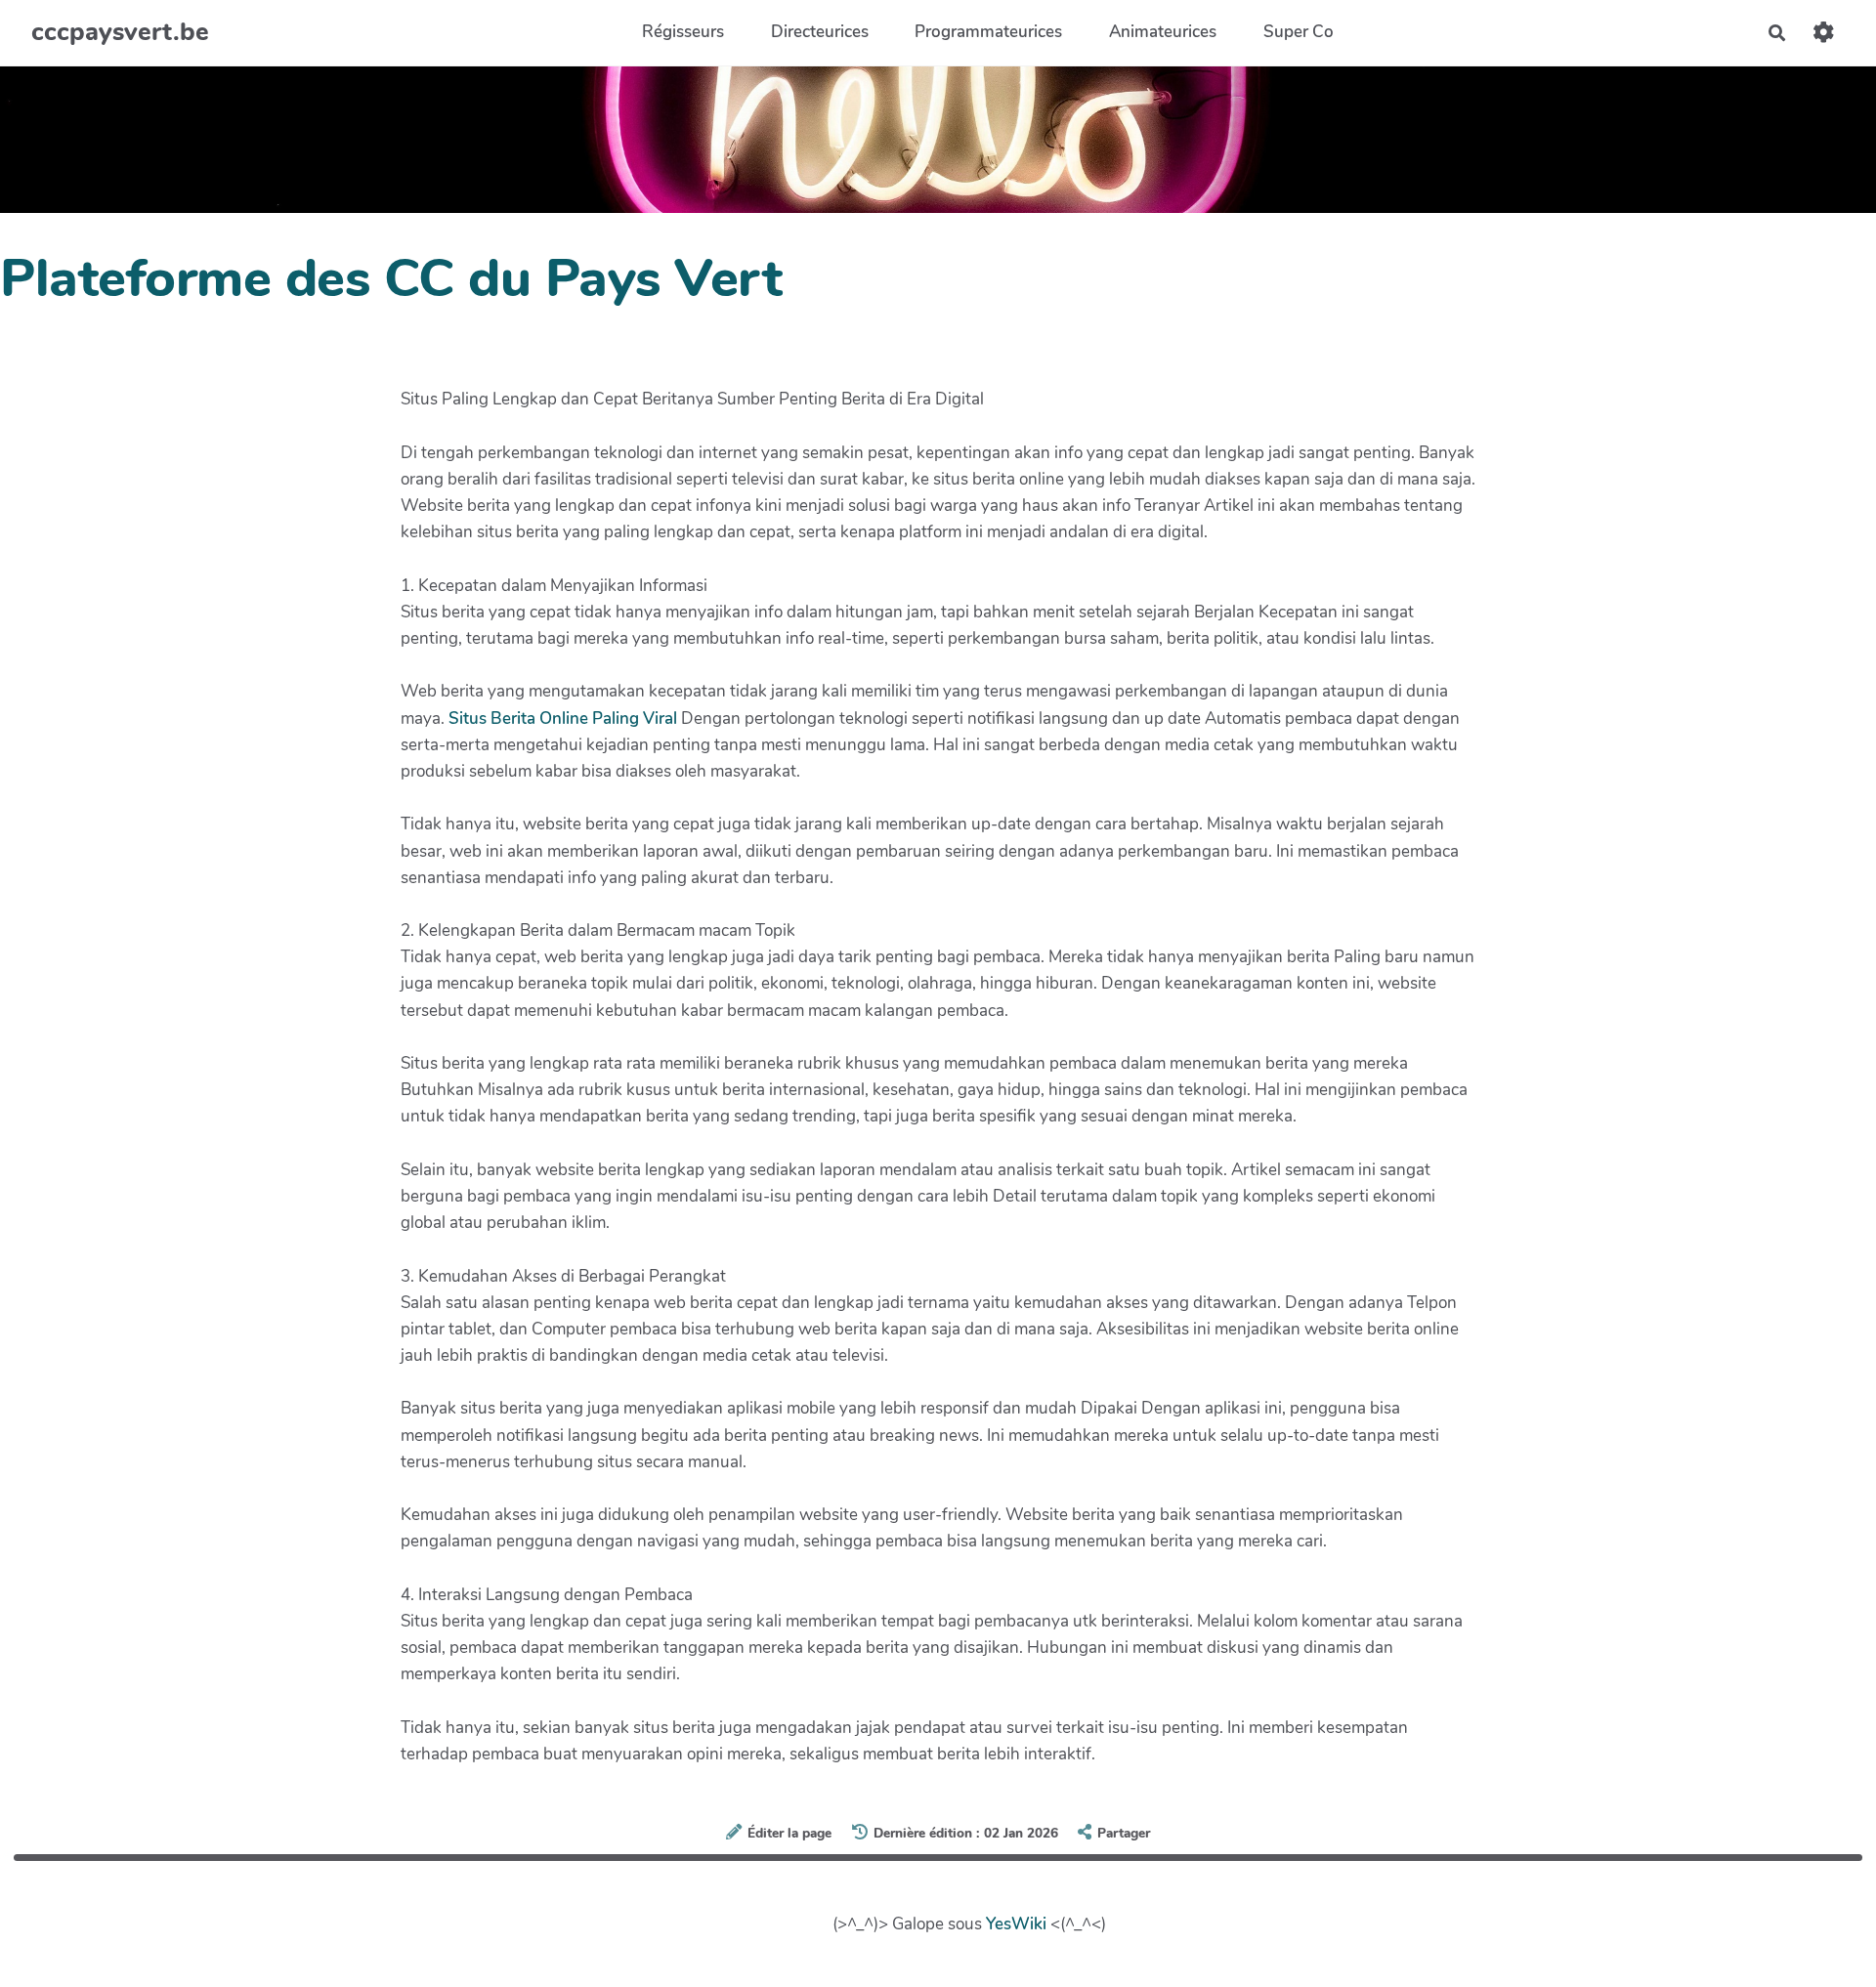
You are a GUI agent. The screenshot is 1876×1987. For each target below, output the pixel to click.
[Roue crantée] (1824, 33)
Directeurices (820, 33)
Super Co (1299, 33)
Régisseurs (683, 33)
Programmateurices (988, 33)
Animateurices (1163, 33)
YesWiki (1016, 1924)
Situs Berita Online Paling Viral (563, 719)
